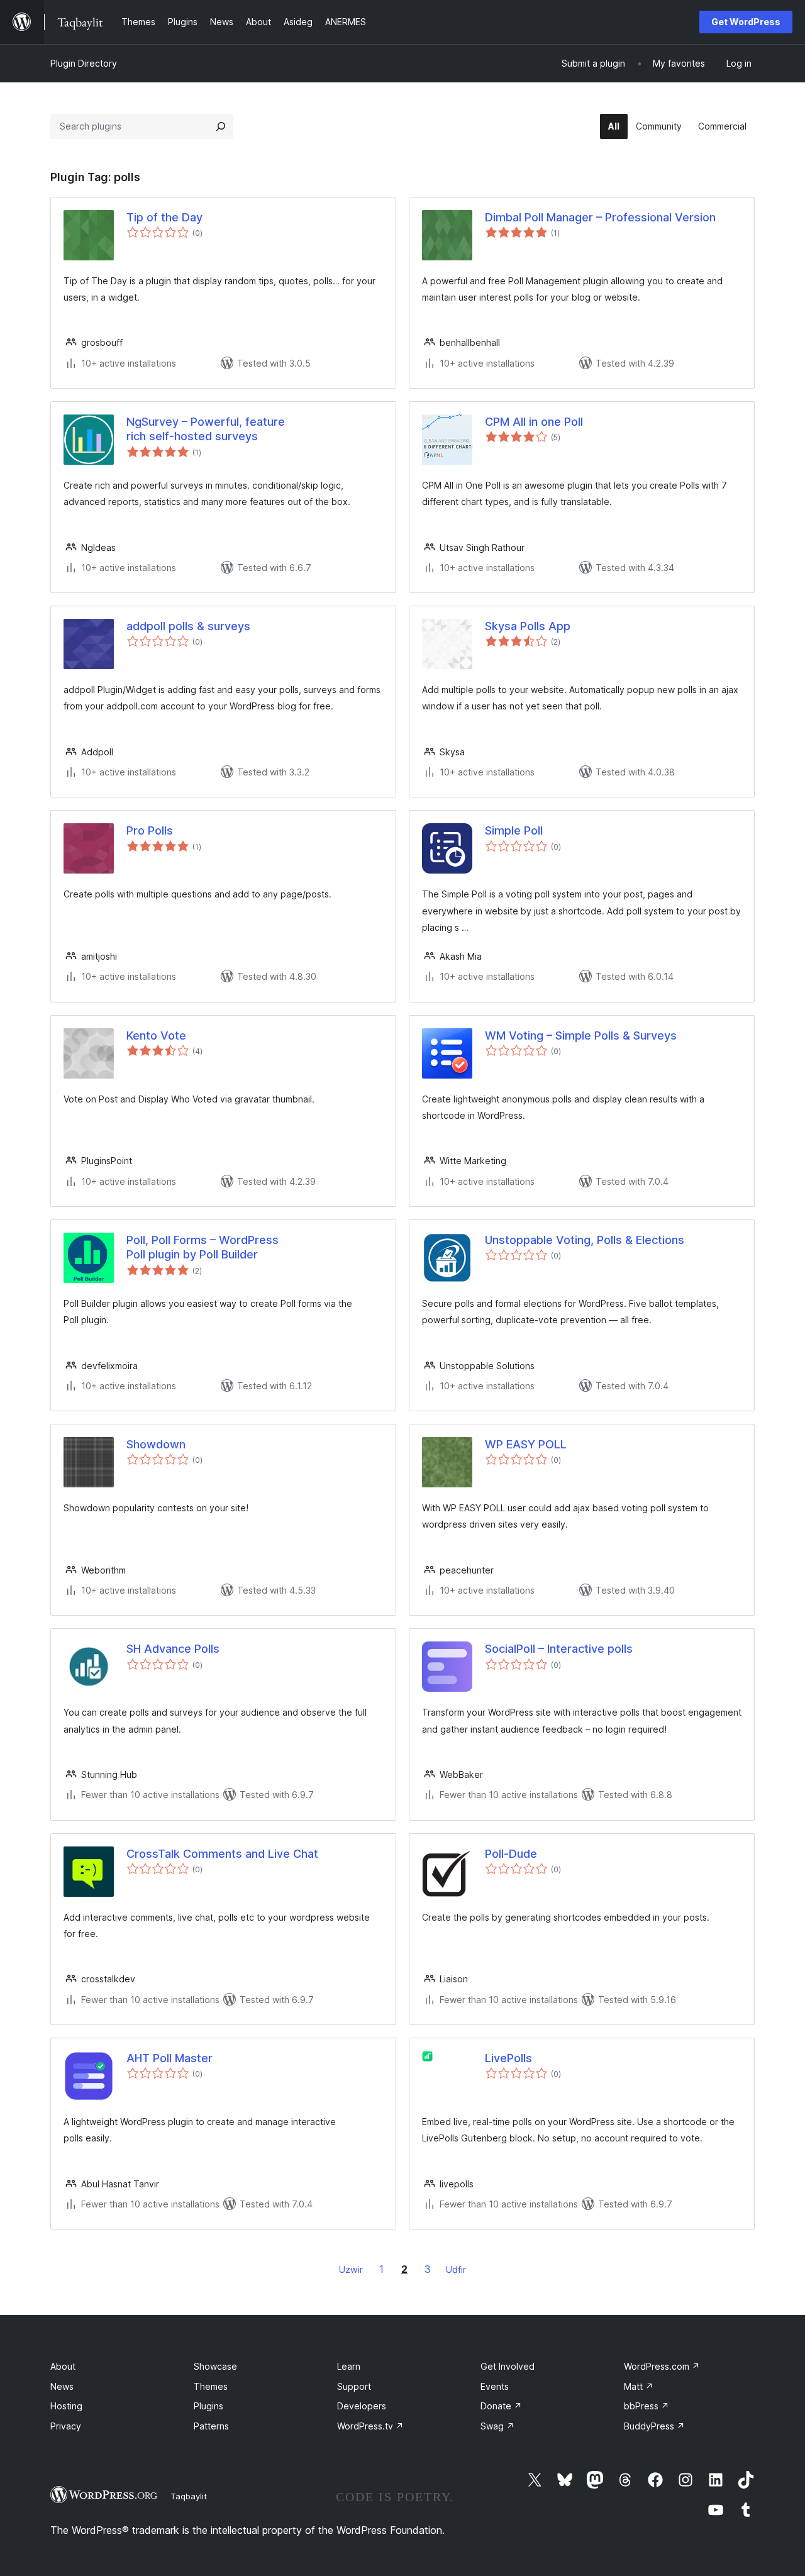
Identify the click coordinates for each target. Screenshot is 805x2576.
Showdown (156, 1444)
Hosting (66, 2406)
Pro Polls (150, 830)
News (62, 2386)
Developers (362, 2406)
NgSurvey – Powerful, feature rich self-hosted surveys (206, 429)
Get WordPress (746, 22)
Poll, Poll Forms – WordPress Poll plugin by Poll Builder (203, 1247)
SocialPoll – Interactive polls (559, 1649)
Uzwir (351, 2269)
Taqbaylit (189, 2496)
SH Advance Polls (173, 1649)
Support (354, 2386)
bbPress (647, 2406)
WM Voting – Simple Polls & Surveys (581, 1035)
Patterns (211, 2426)
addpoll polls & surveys (188, 626)
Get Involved (508, 2366)
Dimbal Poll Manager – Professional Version (600, 217)
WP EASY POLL (526, 1444)
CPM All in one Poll (534, 422)
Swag (497, 2426)
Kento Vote (156, 1035)
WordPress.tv (370, 2426)
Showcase (215, 2366)
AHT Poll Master (169, 2058)
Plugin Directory (84, 63)
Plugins (208, 2406)
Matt (639, 2386)
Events (495, 2386)
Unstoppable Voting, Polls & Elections (585, 1240)
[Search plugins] (221, 126)
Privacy (66, 2426)
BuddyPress (654, 2426)
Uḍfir (456, 2269)
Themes (211, 2386)
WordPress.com (662, 2366)
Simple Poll (514, 830)
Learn (349, 2366)
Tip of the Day (164, 217)
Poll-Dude (511, 1854)
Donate (501, 2406)
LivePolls (508, 2058)
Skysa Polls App (528, 626)
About (63, 2366)
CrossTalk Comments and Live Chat (222, 1854)
